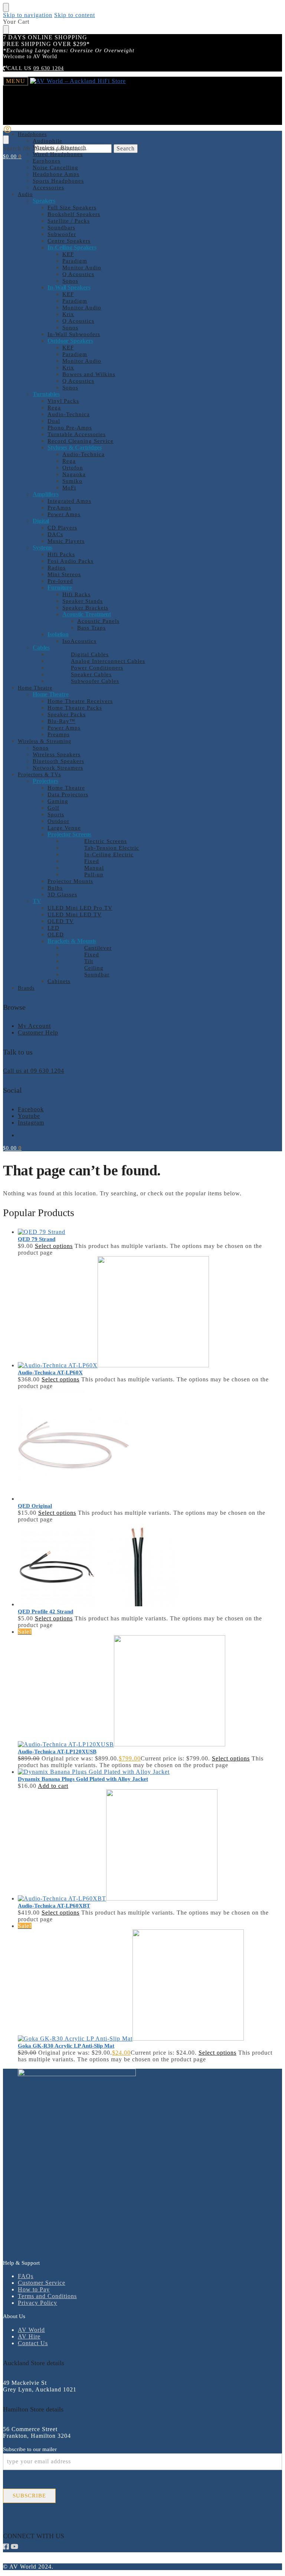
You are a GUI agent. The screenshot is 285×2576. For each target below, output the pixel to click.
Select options (54, 1246)
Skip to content (75, 15)
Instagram (31, 1123)
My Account (34, 1026)
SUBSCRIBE (29, 2496)
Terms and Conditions (47, 2296)
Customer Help (38, 1033)
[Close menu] (6, 7)
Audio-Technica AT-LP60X (50, 1372)
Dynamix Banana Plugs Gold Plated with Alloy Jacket (83, 1779)
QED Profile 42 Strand (45, 1611)
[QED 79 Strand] (150, 1232)
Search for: (18, 148)
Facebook (31, 1109)
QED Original (35, 1506)
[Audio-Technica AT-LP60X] (150, 1312)
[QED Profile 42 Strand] (150, 1565)
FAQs (26, 2276)
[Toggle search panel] (6, 140)
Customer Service (42, 2283)
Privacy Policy (37, 2303)
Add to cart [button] (53, 1786)
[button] (12, 157)
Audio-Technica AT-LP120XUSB (57, 1752)
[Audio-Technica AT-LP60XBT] (150, 1846)
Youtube (29, 1116)
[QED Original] (150, 1446)
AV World (31, 2330)
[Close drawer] (6, 30)
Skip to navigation (28, 15)
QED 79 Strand (37, 1239)
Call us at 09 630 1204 (34, 1071)
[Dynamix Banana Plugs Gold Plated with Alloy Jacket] (150, 1772)
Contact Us (33, 2343)
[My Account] (7, 132)
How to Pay (34, 2289)
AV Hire (29, 2336)
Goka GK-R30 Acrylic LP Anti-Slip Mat (66, 2046)
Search (126, 148)
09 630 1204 (49, 68)
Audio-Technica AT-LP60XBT (54, 1906)
